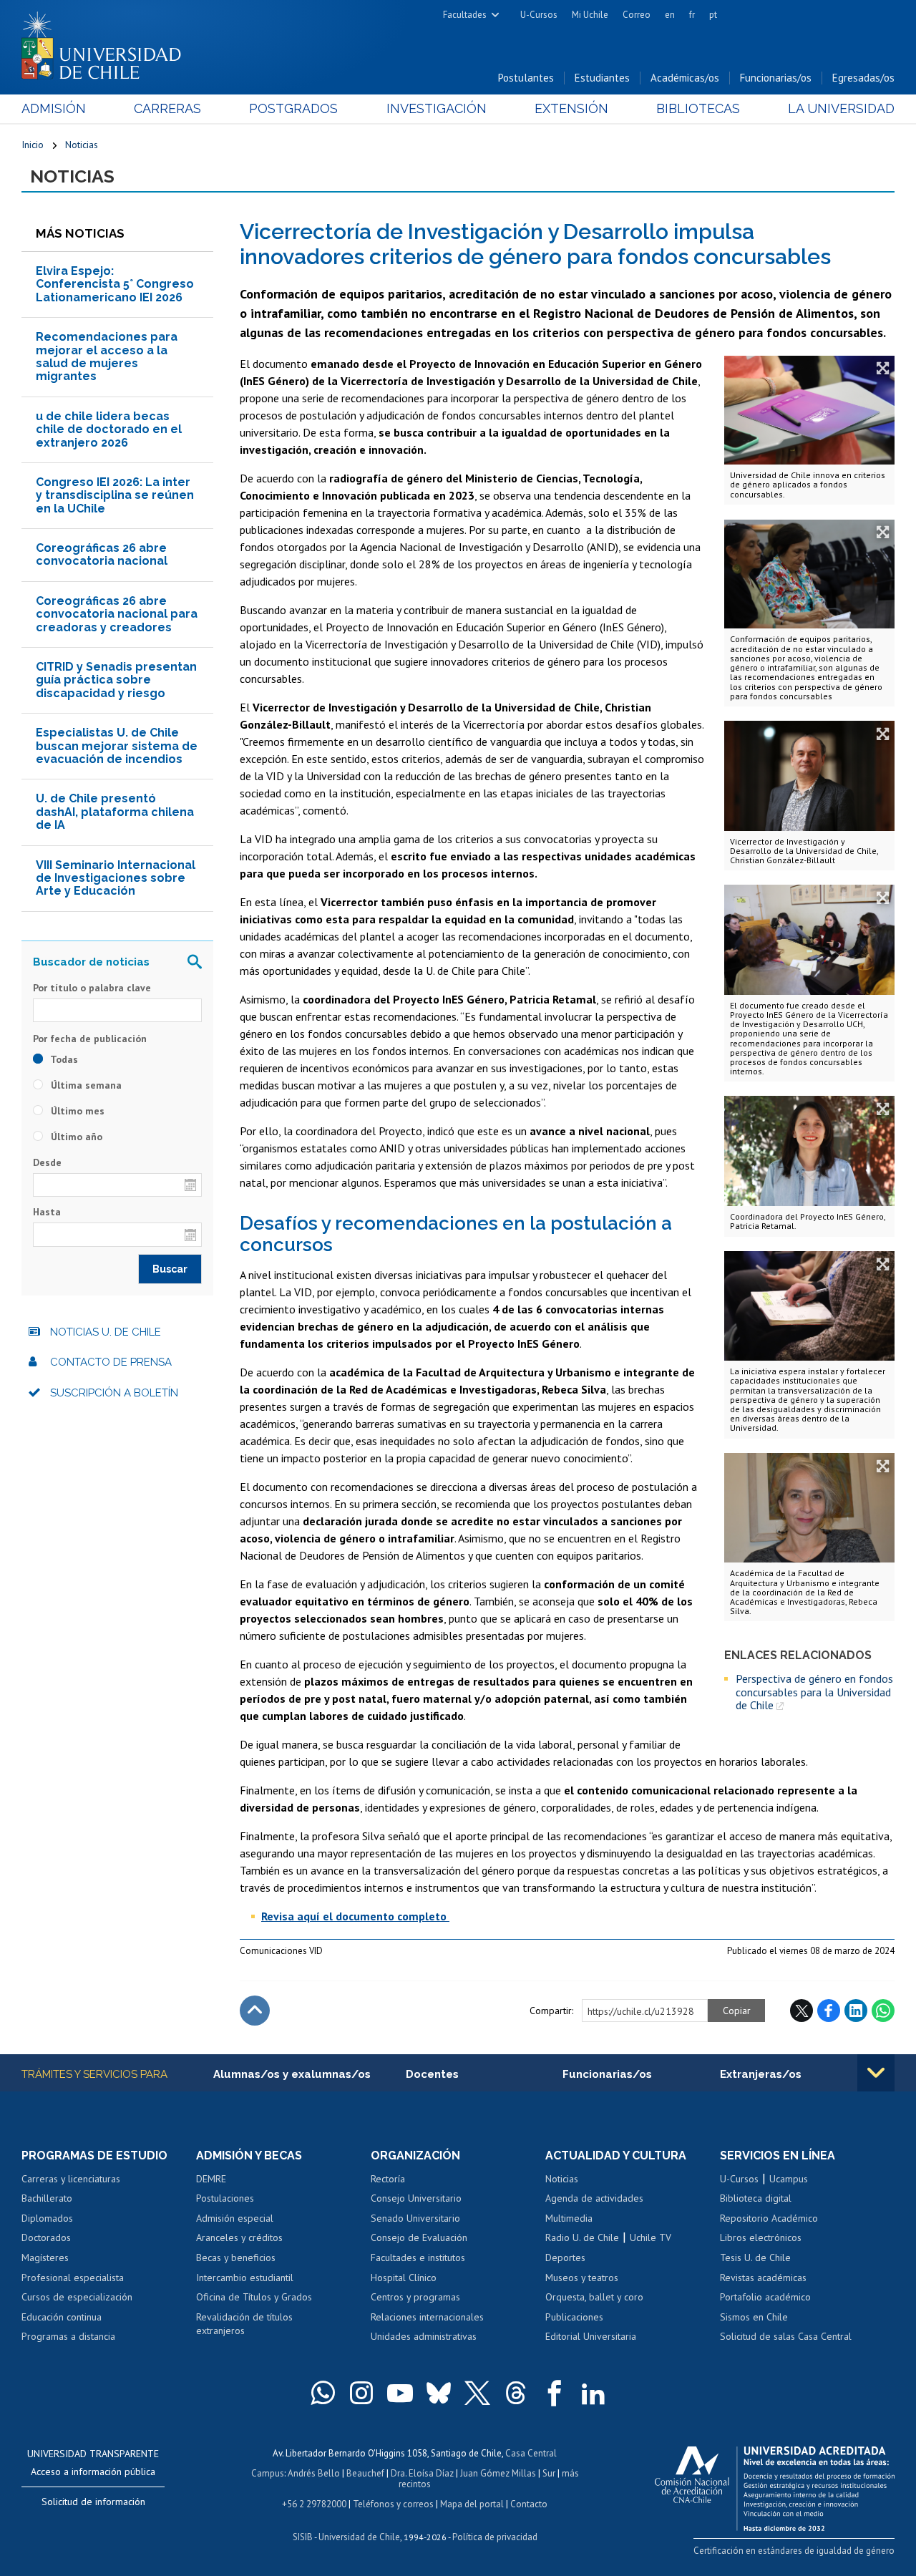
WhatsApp (883, 2011)
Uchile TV (651, 2237)
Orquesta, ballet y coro (594, 2297)
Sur (549, 2473)
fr (692, 15)
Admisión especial (235, 2218)
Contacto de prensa (111, 1362)
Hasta (47, 1212)
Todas (63, 1059)
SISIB (303, 2537)
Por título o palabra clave (92, 988)
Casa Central (531, 2453)
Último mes (76, 1111)
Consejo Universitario (416, 2198)
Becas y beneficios (236, 2257)
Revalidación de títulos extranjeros (244, 2324)
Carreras (167, 108)
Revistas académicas (763, 2278)
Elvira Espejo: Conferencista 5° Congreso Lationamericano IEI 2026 (115, 284)
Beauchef (365, 2473)
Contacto (529, 2504)
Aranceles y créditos (239, 2237)
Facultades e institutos (418, 2257)
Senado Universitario (415, 2218)
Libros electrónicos (761, 2237)
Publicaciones (574, 2317)
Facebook (829, 2011)
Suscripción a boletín (114, 1393)
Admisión (54, 108)
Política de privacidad (495, 2537)
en (670, 15)
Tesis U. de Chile (755, 2257)
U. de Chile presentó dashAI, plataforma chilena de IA (115, 812)
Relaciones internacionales (427, 2317)
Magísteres (45, 2257)
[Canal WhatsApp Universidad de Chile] (323, 2393)
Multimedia (569, 2218)
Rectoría (388, 2179)
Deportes (565, 2257)
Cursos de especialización (77, 2297)
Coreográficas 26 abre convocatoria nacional (102, 554)
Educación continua (62, 2317)
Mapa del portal (472, 2504)
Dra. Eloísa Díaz (422, 2473)
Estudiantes (602, 78)
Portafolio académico (765, 2297)
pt (713, 15)
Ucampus (789, 2179)
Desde (47, 1162)
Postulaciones (225, 2198)
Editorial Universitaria (591, 2336)
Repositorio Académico (769, 2218)
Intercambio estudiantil (245, 2278)
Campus (268, 2473)
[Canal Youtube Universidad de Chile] (400, 2393)
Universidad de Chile (359, 2537)
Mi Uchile (590, 15)
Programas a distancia (68, 2336)
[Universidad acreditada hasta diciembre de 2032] (775, 2485)
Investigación (437, 108)
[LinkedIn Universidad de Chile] (593, 2393)
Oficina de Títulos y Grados (254, 2297)
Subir (255, 2011)
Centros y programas (415, 2297)
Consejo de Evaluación (419, 2237)
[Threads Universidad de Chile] (516, 2393)
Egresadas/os (863, 78)
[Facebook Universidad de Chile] (555, 2393)
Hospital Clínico (404, 2278)
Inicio (33, 145)
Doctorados (46, 2237)
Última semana (85, 1085)
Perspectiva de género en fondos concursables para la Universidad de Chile (814, 1692)
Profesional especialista (73, 2278)
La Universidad (841, 108)
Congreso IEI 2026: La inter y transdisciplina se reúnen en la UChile (115, 495)
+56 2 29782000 (314, 2504)
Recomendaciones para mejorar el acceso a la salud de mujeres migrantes (107, 356)
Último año (75, 1137)
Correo (637, 15)
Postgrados (293, 108)
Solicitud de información (93, 2502)
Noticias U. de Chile (106, 1332)
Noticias (82, 145)
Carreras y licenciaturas (71, 2179)
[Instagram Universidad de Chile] (361, 2393)
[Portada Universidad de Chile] (107, 42)
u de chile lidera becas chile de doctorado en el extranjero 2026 (109, 429)
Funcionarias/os (776, 78)
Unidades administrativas (424, 2336)
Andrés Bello (314, 2473)
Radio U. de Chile (582, 2237)
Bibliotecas (698, 108)
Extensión (571, 108)
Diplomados (47, 2218)
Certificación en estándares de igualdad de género (794, 2551)
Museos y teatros (582, 2278)
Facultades (465, 15)
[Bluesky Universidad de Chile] (439, 2393)
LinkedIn (856, 2011)
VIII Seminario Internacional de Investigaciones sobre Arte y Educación (116, 878)
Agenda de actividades (594, 2198)
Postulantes (526, 78)
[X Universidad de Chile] (477, 2393)
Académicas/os (685, 78)
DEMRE (211, 2179)
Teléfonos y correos (393, 2504)
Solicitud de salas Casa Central (786, 2336)
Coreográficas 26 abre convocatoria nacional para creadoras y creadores (117, 614)
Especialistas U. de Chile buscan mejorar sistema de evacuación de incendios (117, 746)
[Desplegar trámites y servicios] (876, 2073)
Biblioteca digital (756, 2198)
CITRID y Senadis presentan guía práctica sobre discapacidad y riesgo (116, 680)
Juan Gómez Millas (498, 2473)
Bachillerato (47, 2198)
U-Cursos (539, 15)
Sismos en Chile (754, 2317)
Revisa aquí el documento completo (355, 1916)
